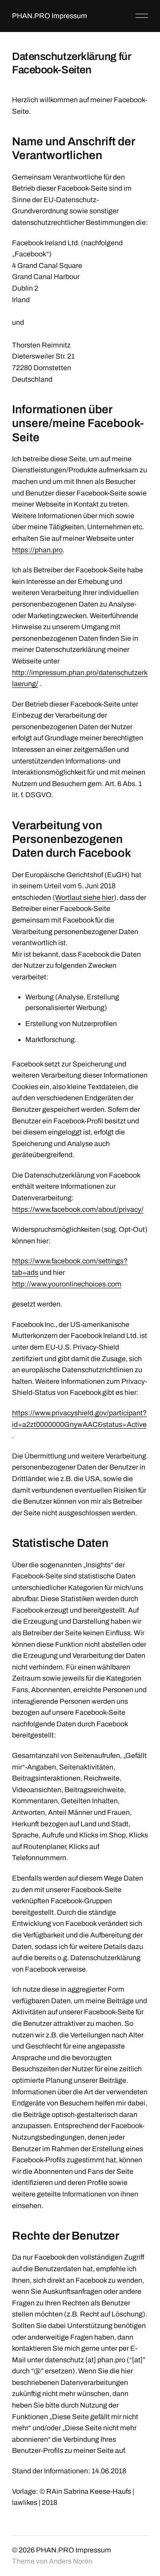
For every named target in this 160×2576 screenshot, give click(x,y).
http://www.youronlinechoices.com (67, 1284)
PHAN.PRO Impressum (50, 16)
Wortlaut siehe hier (84, 897)
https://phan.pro (37, 550)
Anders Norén (71, 2561)
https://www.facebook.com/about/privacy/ (78, 1209)
